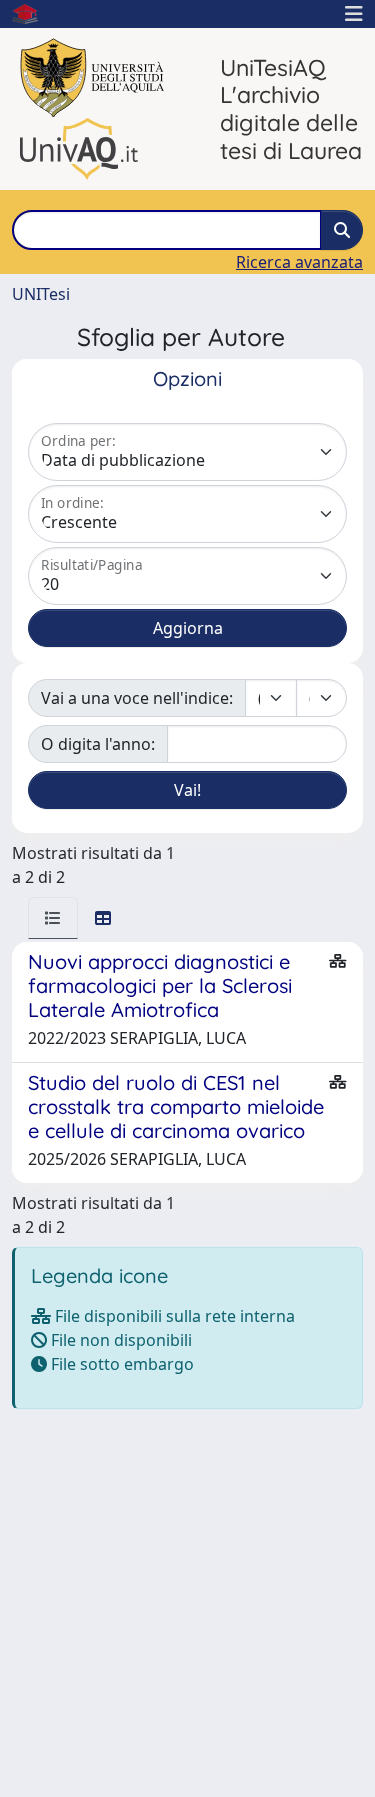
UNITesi (41, 294)
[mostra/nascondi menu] (354, 14)
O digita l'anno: (98, 744)
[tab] (53, 918)
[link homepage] (33, 14)
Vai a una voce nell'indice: (137, 698)
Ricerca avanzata (299, 262)
